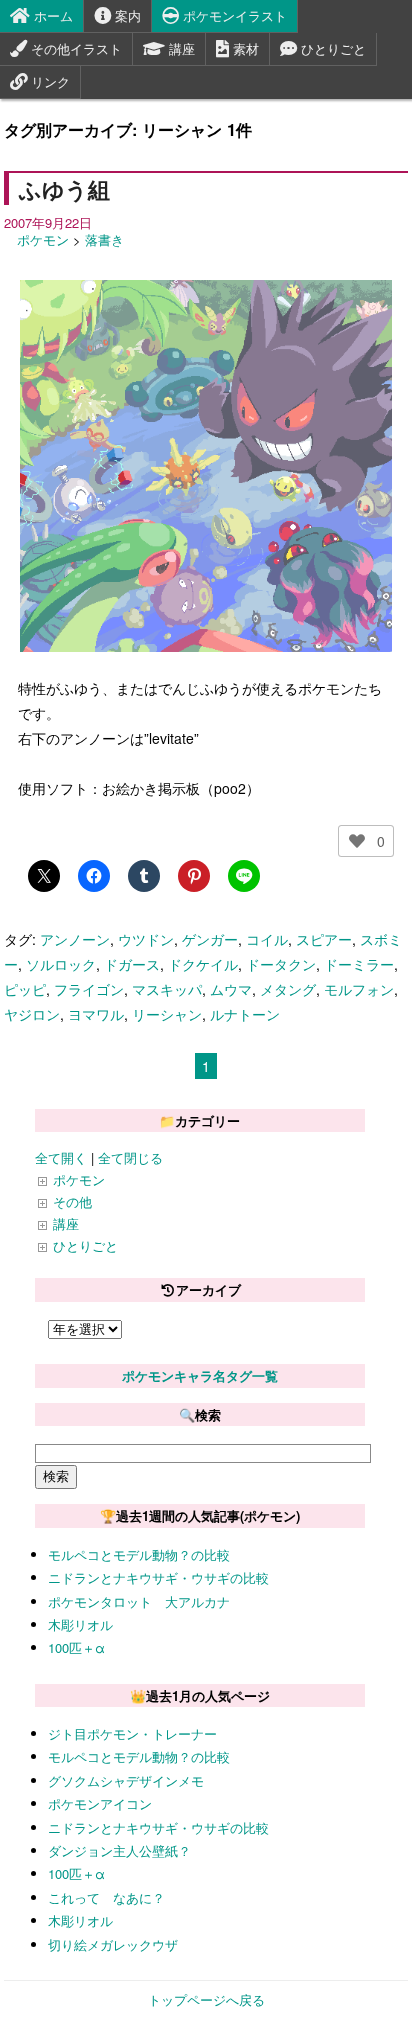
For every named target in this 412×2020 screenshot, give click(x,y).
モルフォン (359, 989)
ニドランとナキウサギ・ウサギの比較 (158, 1577)
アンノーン (75, 939)
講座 (180, 48)
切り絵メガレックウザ (113, 1944)
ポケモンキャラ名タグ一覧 (200, 1375)
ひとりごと (331, 48)
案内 (126, 15)
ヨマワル (96, 1014)
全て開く (61, 1157)
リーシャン (167, 1014)
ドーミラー (359, 964)
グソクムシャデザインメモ (126, 1780)
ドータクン (281, 964)
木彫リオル (80, 1624)
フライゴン (89, 989)
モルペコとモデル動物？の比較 (139, 1554)
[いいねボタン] (357, 841)
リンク (48, 81)
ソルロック (61, 964)
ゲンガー (210, 939)
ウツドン (146, 939)
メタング (288, 989)
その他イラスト (74, 48)
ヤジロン (32, 1014)
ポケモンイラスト (233, 15)
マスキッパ (167, 989)
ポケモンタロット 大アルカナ (139, 1601)
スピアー (324, 939)
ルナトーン (245, 1014)
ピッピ (25, 989)
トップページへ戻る (206, 1999)
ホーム (51, 15)
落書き (104, 239)
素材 (244, 48)
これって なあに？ (106, 1897)
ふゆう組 (64, 189)
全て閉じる (130, 1157)
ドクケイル (203, 964)
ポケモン (43, 239)
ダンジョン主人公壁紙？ (119, 1850)
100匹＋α (76, 1647)
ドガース (132, 964)
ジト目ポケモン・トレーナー (132, 1733)
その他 (72, 1201)
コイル (267, 939)
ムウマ (231, 989)
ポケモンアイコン (100, 1803)
